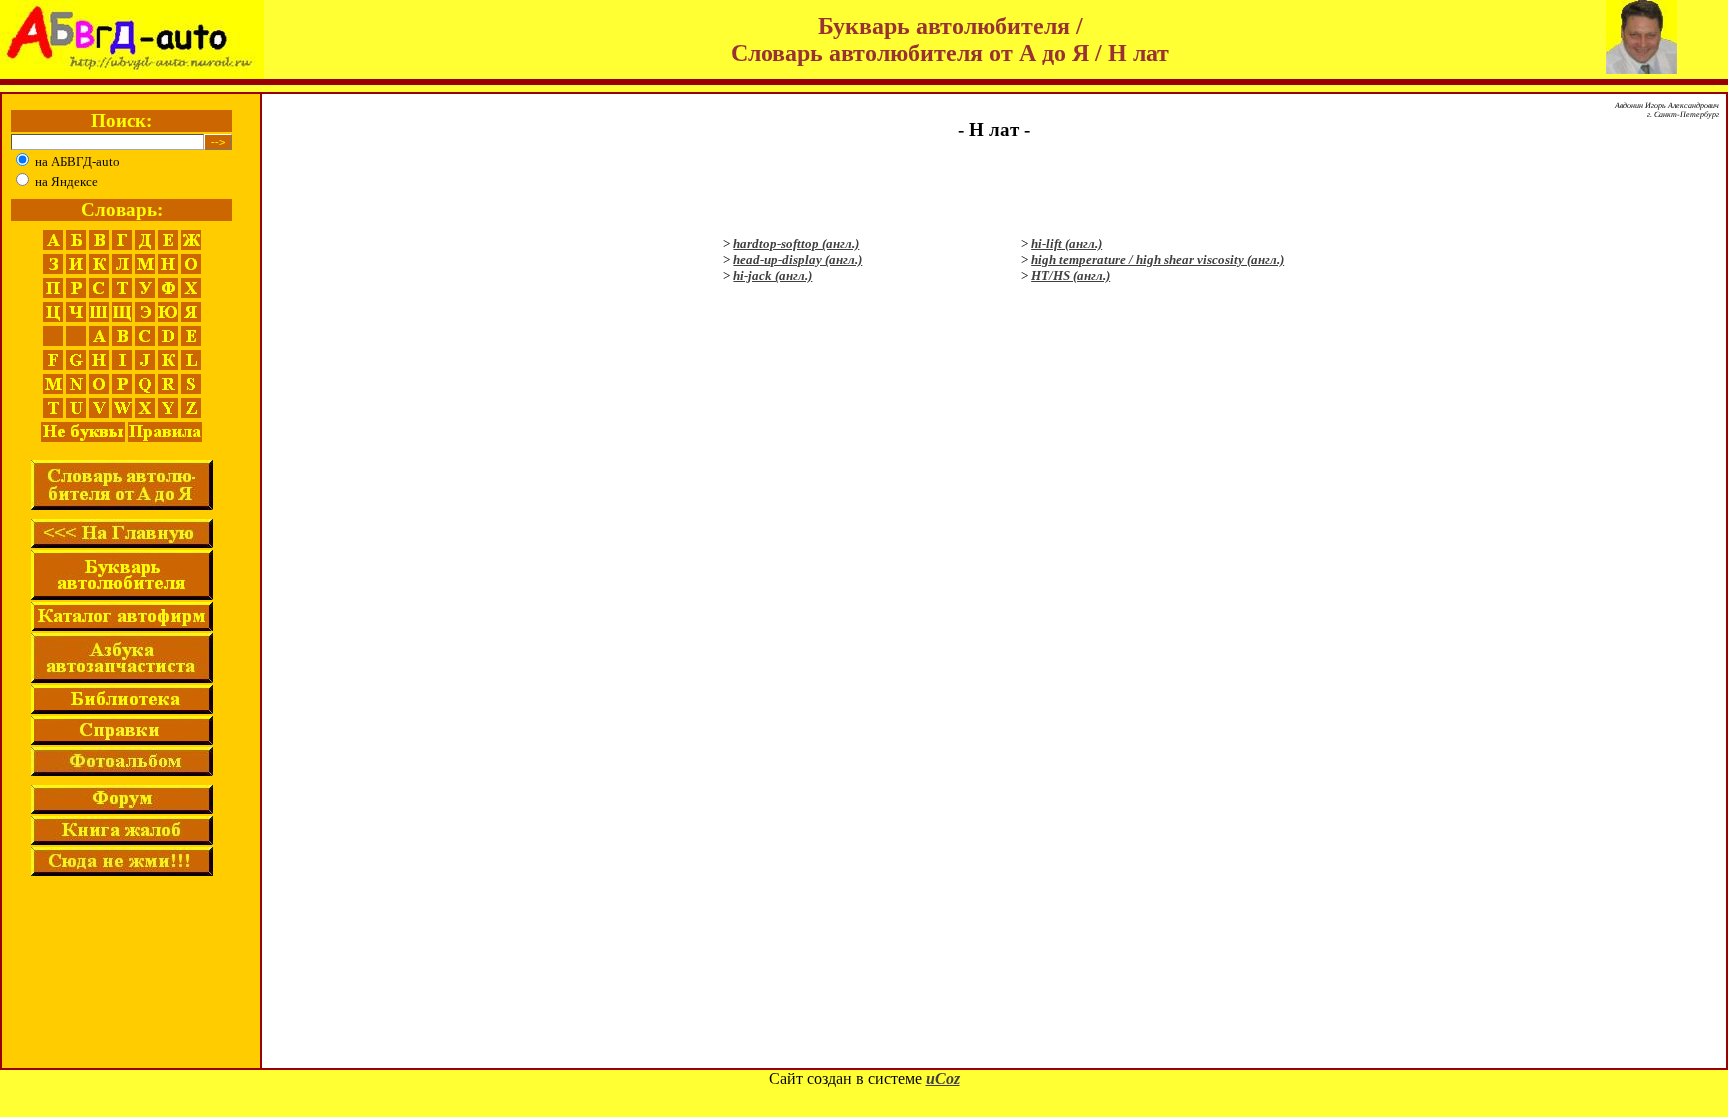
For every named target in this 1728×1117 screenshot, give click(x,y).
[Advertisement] (994, 187)
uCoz (943, 1078)
